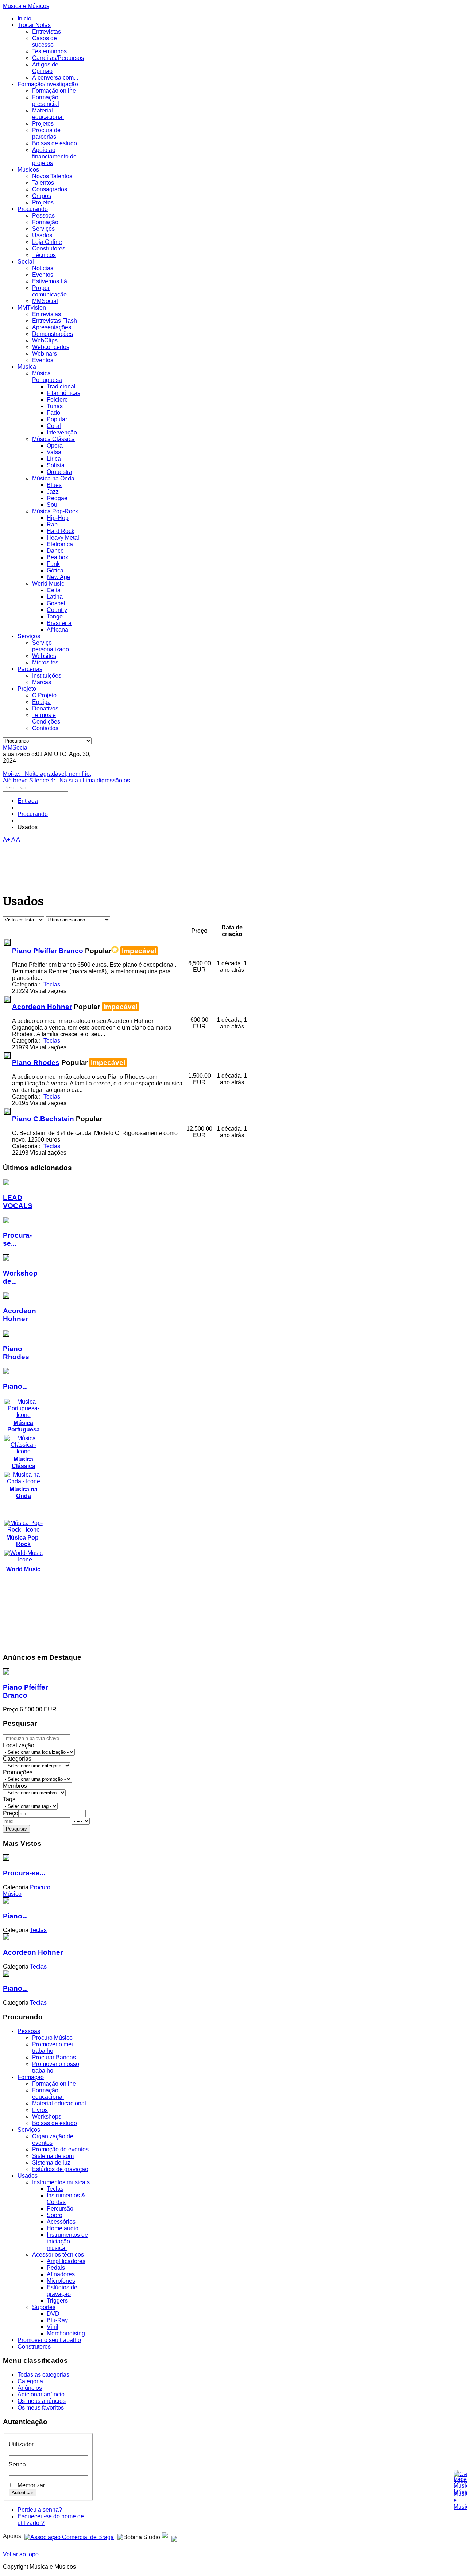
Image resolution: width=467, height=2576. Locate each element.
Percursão (60, 2209)
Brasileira (59, 623)
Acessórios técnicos (58, 2255)
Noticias (43, 268)
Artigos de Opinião (45, 68)
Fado (53, 413)
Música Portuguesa (47, 377)
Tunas (55, 406)
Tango (55, 616)
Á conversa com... (55, 78)
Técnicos (44, 255)
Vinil (53, 2327)
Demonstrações (53, 334)
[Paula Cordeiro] (165, 2536)
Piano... (15, 1386)
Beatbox (57, 557)
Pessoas (43, 216)
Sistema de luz (51, 2163)
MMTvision (32, 308)
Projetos (43, 124)
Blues (54, 485)
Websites (44, 656)
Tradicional (61, 386)
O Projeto (44, 695)
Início (24, 18)
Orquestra (59, 472)
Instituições (47, 676)
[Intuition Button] (174, 2536)
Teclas (55, 2189)
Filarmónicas (63, 393)
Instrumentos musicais (61, 2182)
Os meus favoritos (41, 2408)
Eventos (43, 275)
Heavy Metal (63, 538)
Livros (40, 2110)
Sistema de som (53, 2156)
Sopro (55, 2215)
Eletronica (60, 544)
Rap (52, 524)
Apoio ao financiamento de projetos (54, 156)
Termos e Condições (46, 718)
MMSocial (45, 301)
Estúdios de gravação (60, 2169)
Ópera (55, 446)
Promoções (18, 1772)
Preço (11, 1813)
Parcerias (30, 669)
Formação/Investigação (48, 84)
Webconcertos (51, 347)
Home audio (63, 2228)
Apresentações (52, 327)
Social (26, 262)
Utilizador (21, 2444)
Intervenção (62, 432)
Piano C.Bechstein (43, 1119)
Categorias (17, 1759)
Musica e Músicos (26, 6)
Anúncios (30, 2388)
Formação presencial (46, 101)
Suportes (44, 2307)
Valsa (54, 452)
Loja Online (47, 242)
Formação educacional (48, 2094)
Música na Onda (53, 478)
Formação (45, 222)
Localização (19, 1745)
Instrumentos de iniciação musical (67, 2241)
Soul (53, 505)
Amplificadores (66, 2261)
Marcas (42, 682)
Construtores (49, 248)
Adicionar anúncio (41, 2394)
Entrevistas (47, 32)
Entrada (28, 801)
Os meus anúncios (42, 2401)
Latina (55, 597)
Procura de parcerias (46, 133)
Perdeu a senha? (40, 2510)
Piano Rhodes (36, 1063)
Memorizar (31, 2485)
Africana (57, 630)
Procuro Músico (52, 2038)
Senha (17, 2464)
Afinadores (61, 2274)
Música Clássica (53, 439)
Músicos (28, 170)
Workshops (47, 2117)
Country (57, 610)
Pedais (56, 2268)
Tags (9, 1799)
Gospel (56, 603)
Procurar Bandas (54, 2057)
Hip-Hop (58, 518)
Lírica (54, 459)
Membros (15, 1786)
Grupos (42, 196)
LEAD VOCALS (18, 1202)
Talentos (43, 183)
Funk (53, 564)
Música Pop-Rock (55, 511)
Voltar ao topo (21, 2554)
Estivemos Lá (50, 281)
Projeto (27, 689)
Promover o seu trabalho (49, 2340)
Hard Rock (61, 531)
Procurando (33, 209)
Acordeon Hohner (42, 1007)
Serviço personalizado (51, 646)
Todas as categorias (43, 2375)
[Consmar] (69, 2536)
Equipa (41, 702)
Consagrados (50, 189)
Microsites (45, 662)
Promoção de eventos (60, 2149)
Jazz (53, 492)
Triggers (57, 2301)
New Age (59, 577)
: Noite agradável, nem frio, (47, 774)
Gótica (55, 570)
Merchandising (66, 2333)
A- (19, 839)
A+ (7, 839)
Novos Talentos (52, 176)
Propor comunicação (49, 291)
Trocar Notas (34, 25)
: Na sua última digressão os (66, 780)
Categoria (30, 2381)
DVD (53, 2314)
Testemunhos (49, 51)
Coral (54, 426)
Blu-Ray (57, 2320)
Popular (57, 419)
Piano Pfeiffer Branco (48, 951)
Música (27, 367)
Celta (54, 590)
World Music (48, 584)
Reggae (57, 498)
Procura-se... (24, 1873)
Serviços (43, 229)
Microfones (61, 2281)
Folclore (57, 400)
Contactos (45, 728)
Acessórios (61, 2222)
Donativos (45, 708)
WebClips (45, 340)
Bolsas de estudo (55, 143)
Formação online (54, 91)
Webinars (45, 354)
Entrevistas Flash (55, 321)
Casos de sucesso (45, 41)
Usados (42, 235)
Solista (56, 465)
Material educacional (48, 114)
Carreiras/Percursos (58, 58)
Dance (55, 551)
